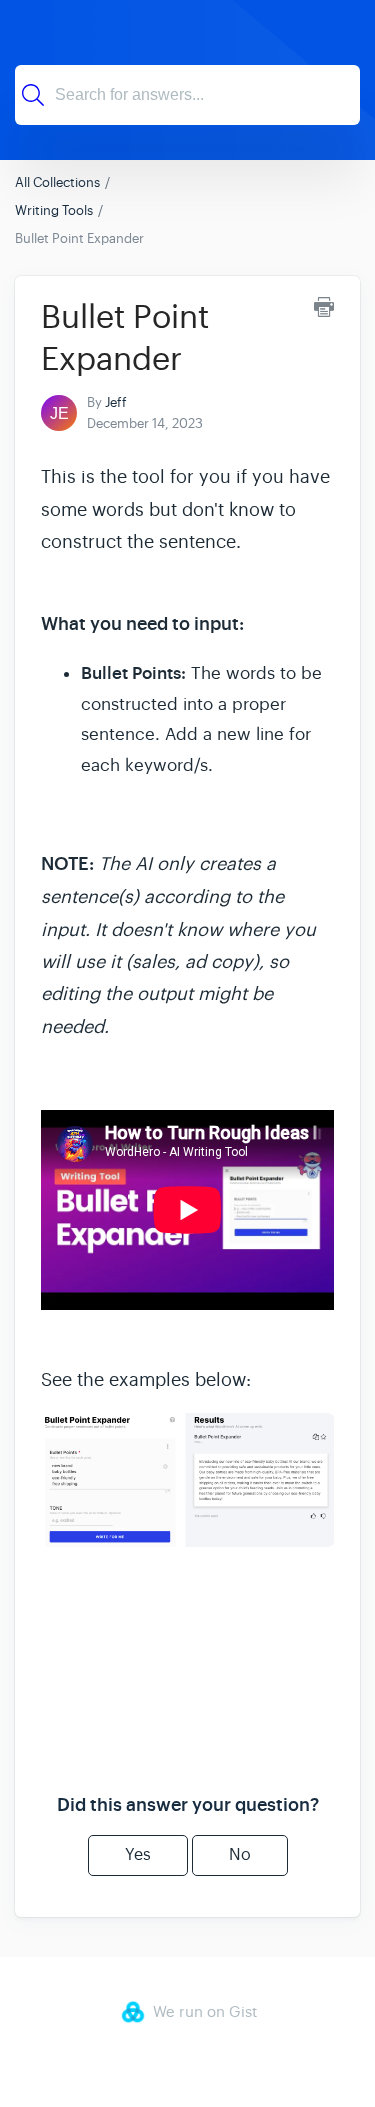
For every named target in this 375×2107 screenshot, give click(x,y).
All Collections (57, 182)
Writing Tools (54, 210)
